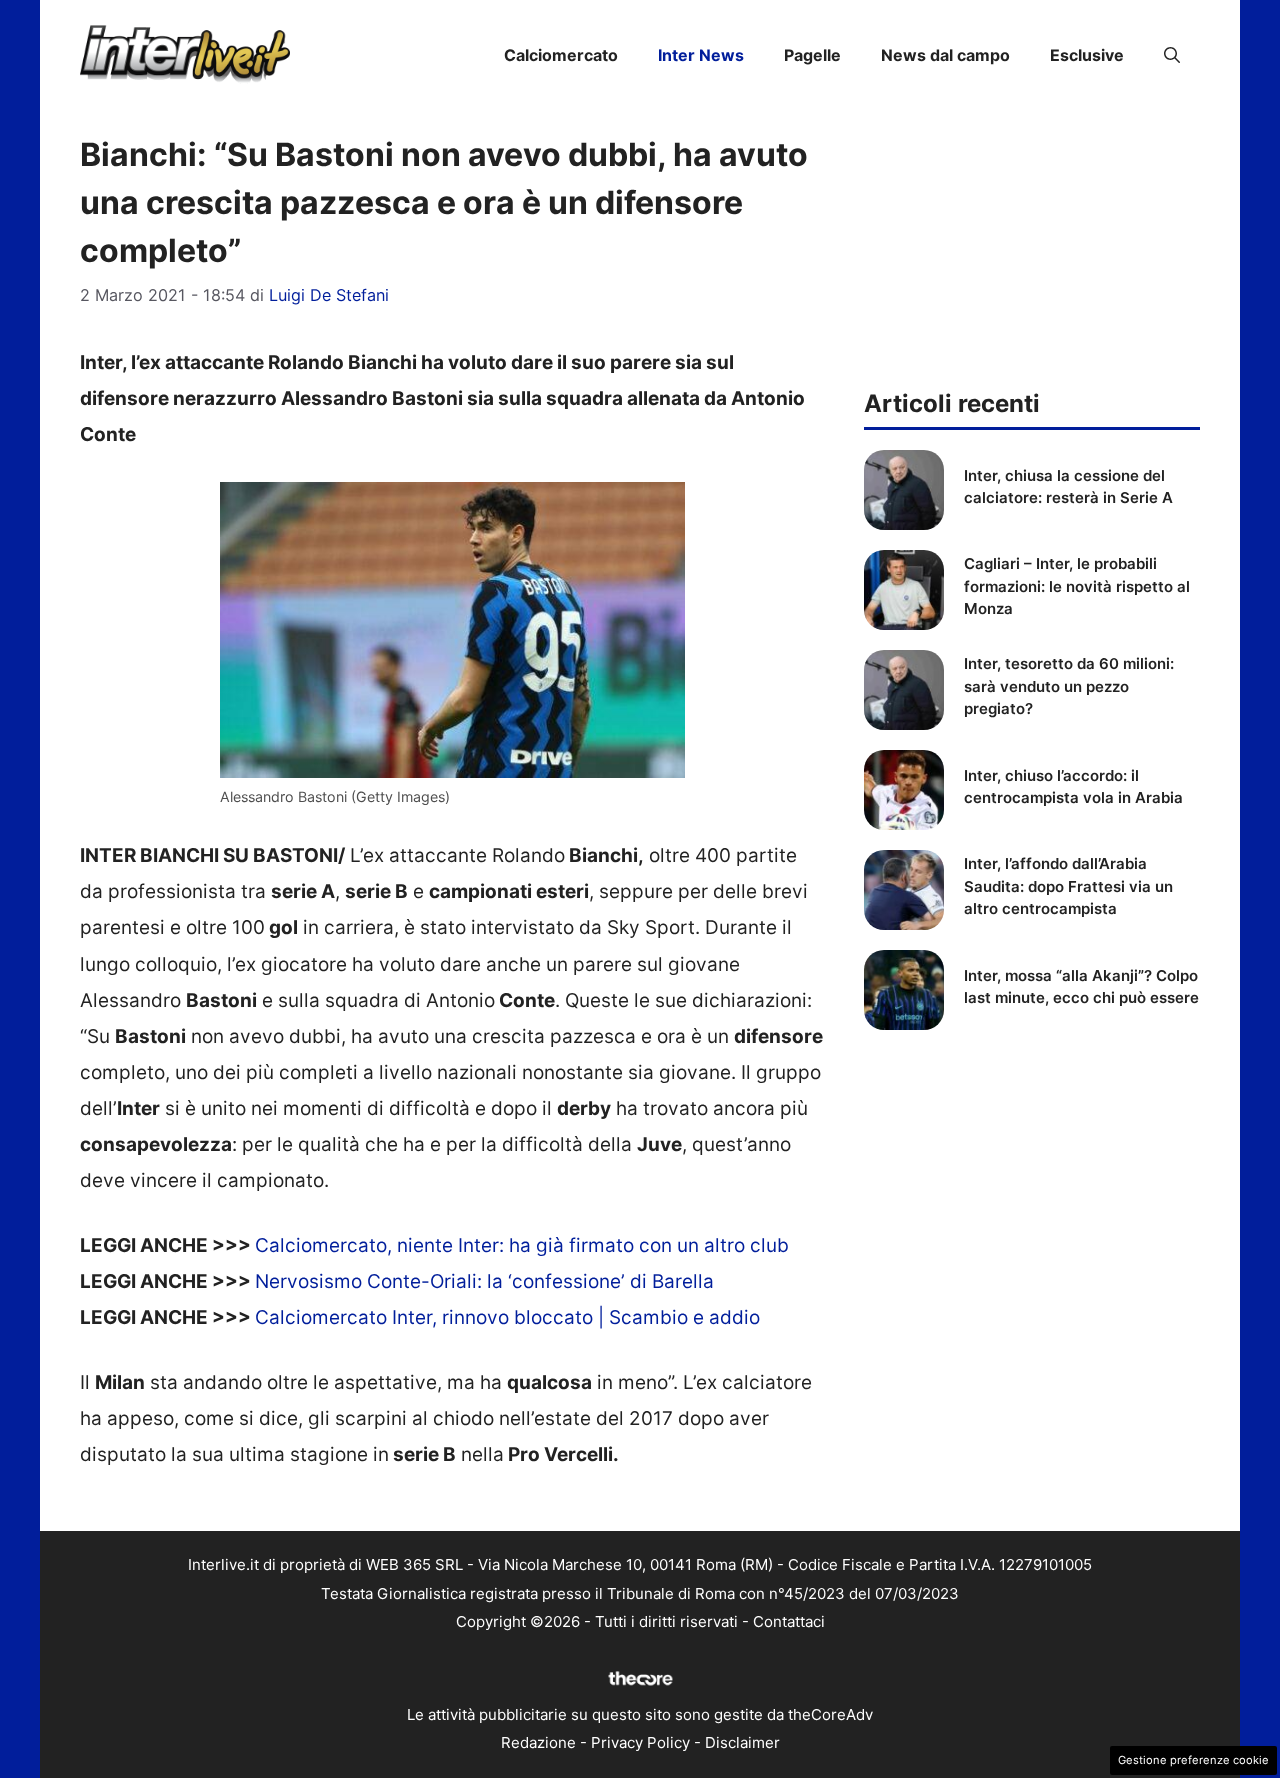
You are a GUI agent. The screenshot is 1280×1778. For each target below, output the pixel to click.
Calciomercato (561, 55)
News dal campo (945, 55)
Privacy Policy (640, 1742)
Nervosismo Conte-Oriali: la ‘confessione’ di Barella (484, 1281)
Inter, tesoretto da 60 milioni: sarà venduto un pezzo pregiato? (1069, 686)
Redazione (538, 1742)
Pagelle (812, 55)
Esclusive (1087, 55)
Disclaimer (742, 1742)
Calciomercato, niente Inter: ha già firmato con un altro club (522, 1245)
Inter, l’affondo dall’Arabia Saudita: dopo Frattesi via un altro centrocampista (1068, 886)
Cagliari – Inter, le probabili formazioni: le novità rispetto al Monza (1077, 586)
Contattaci (789, 1621)
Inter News (701, 55)
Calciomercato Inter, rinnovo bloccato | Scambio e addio (507, 1317)
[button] (1172, 55)
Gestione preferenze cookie (1193, 1760)
